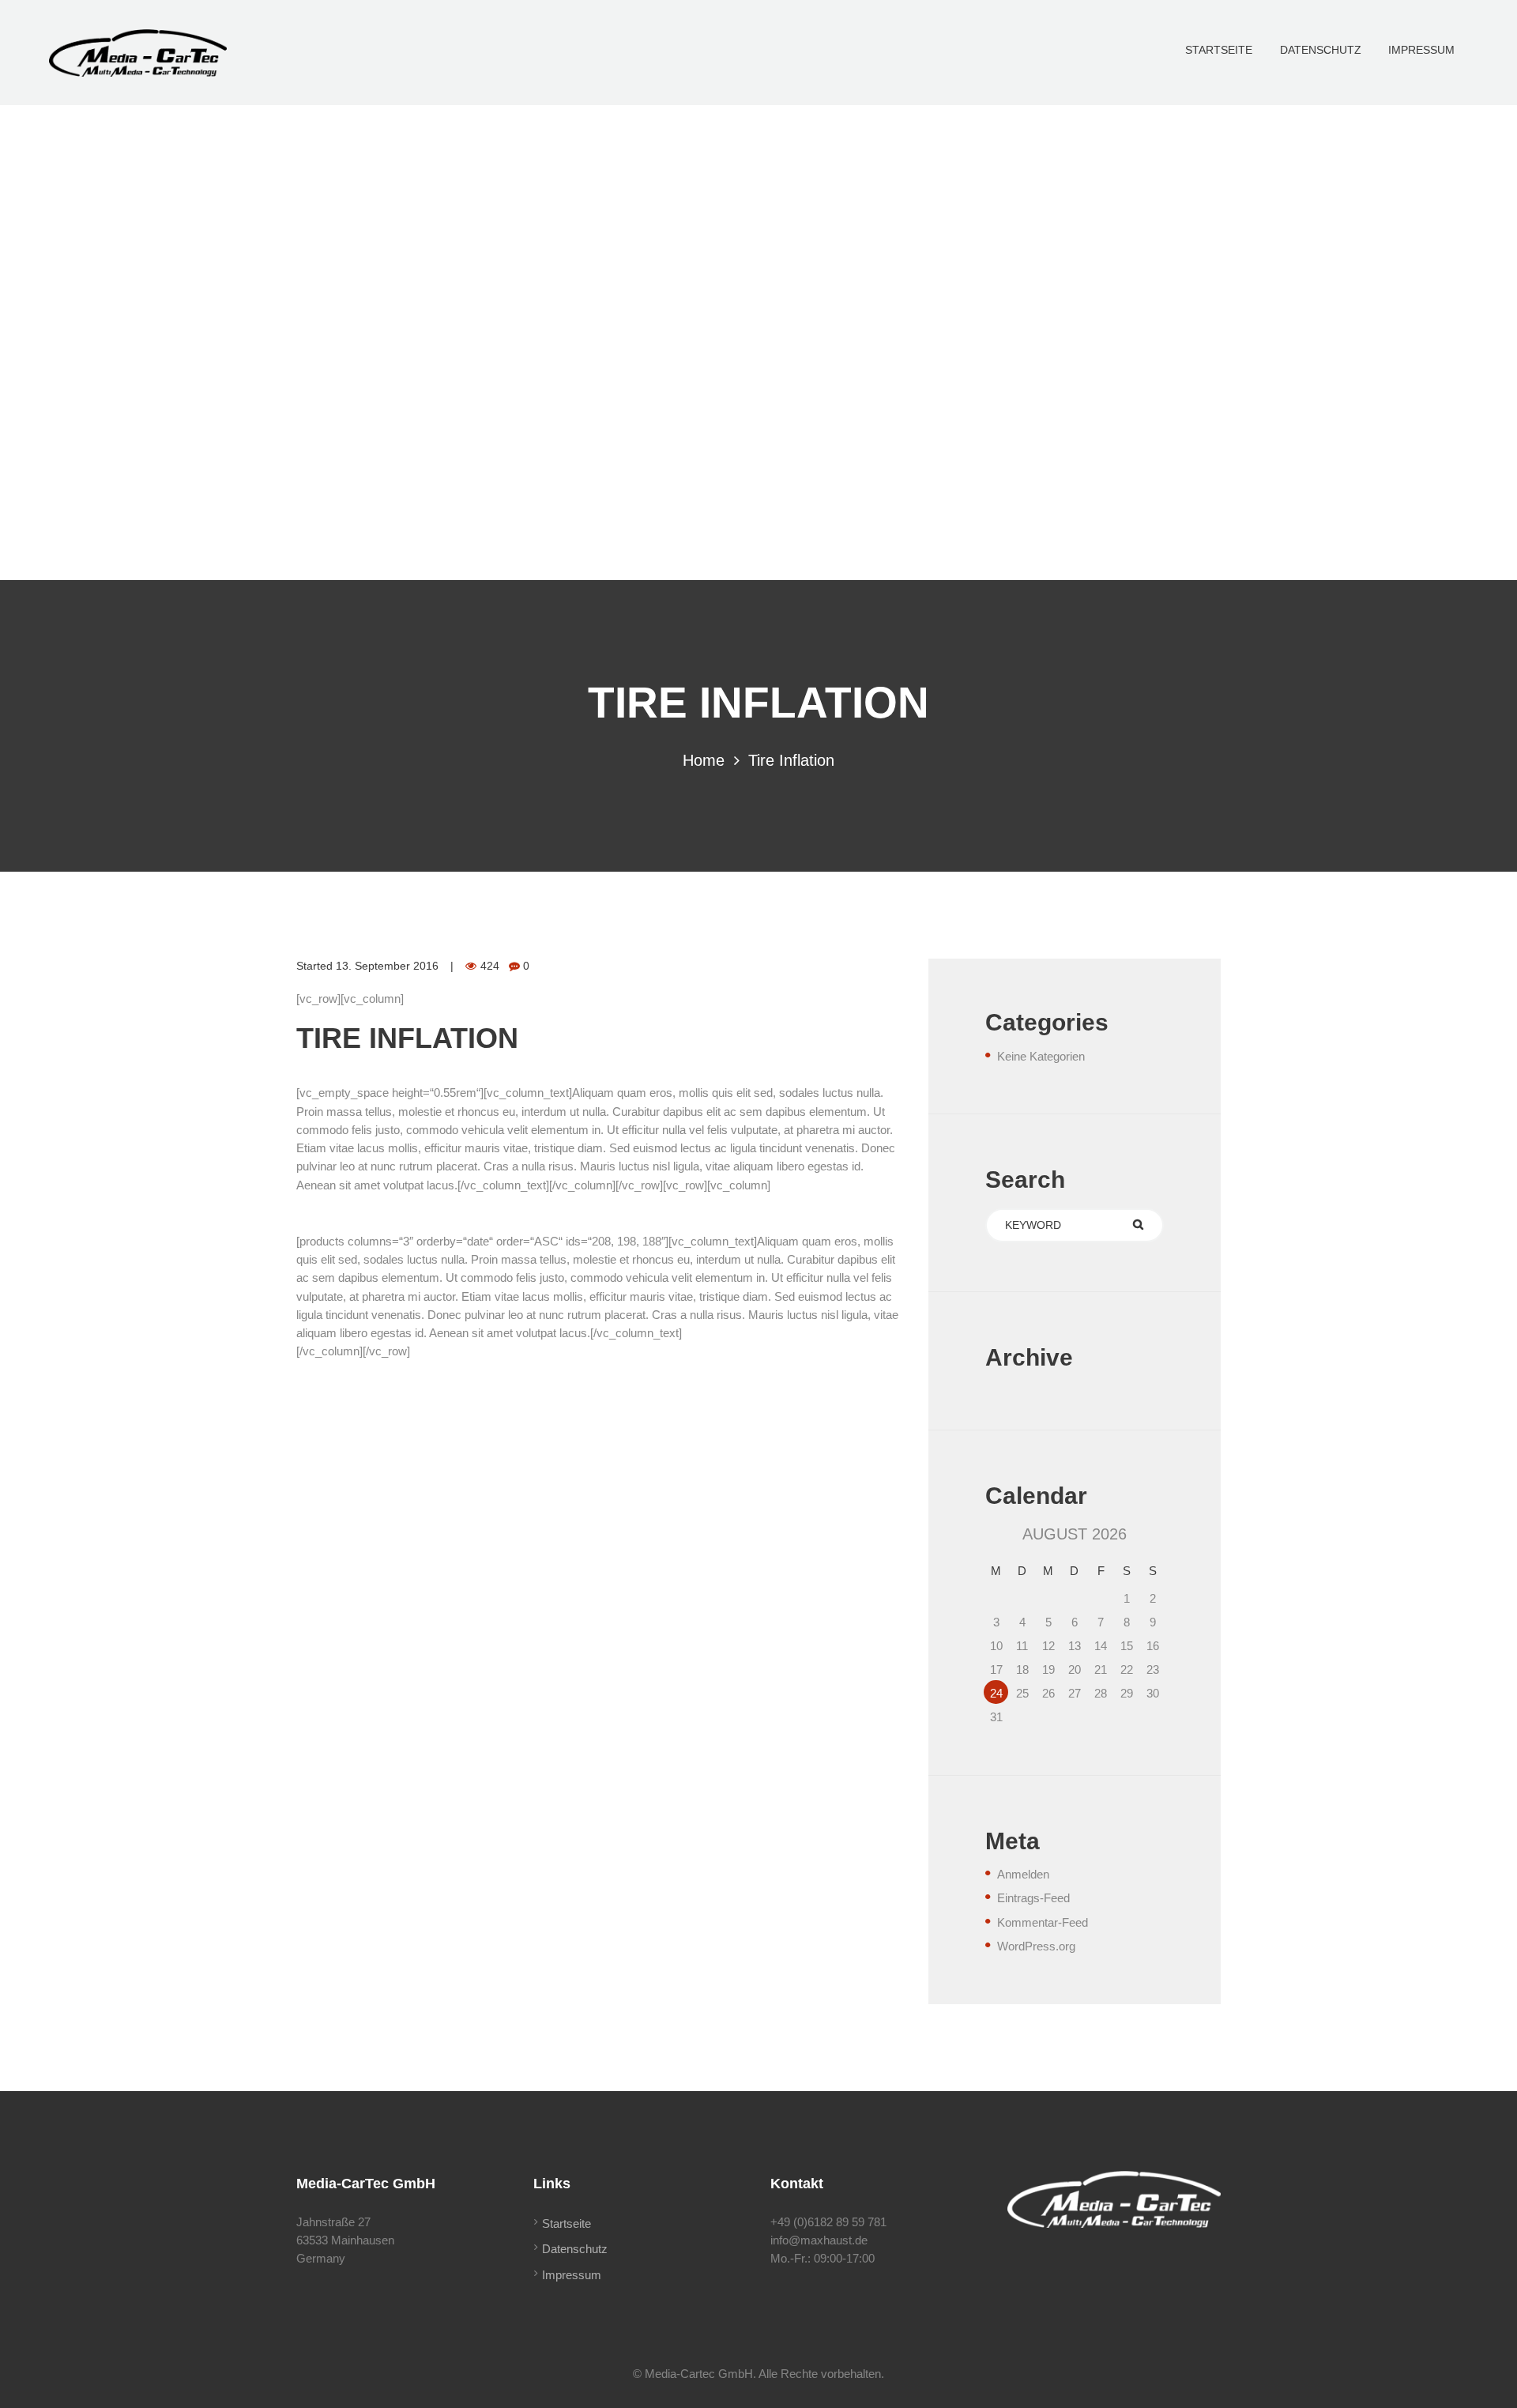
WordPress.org (1036, 1946)
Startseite (567, 2223)
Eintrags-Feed (1033, 1898)
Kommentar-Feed (1043, 1922)
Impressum (572, 2275)
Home (704, 760)
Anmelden (1023, 1874)
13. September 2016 (387, 966)
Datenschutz (575, 2249)
